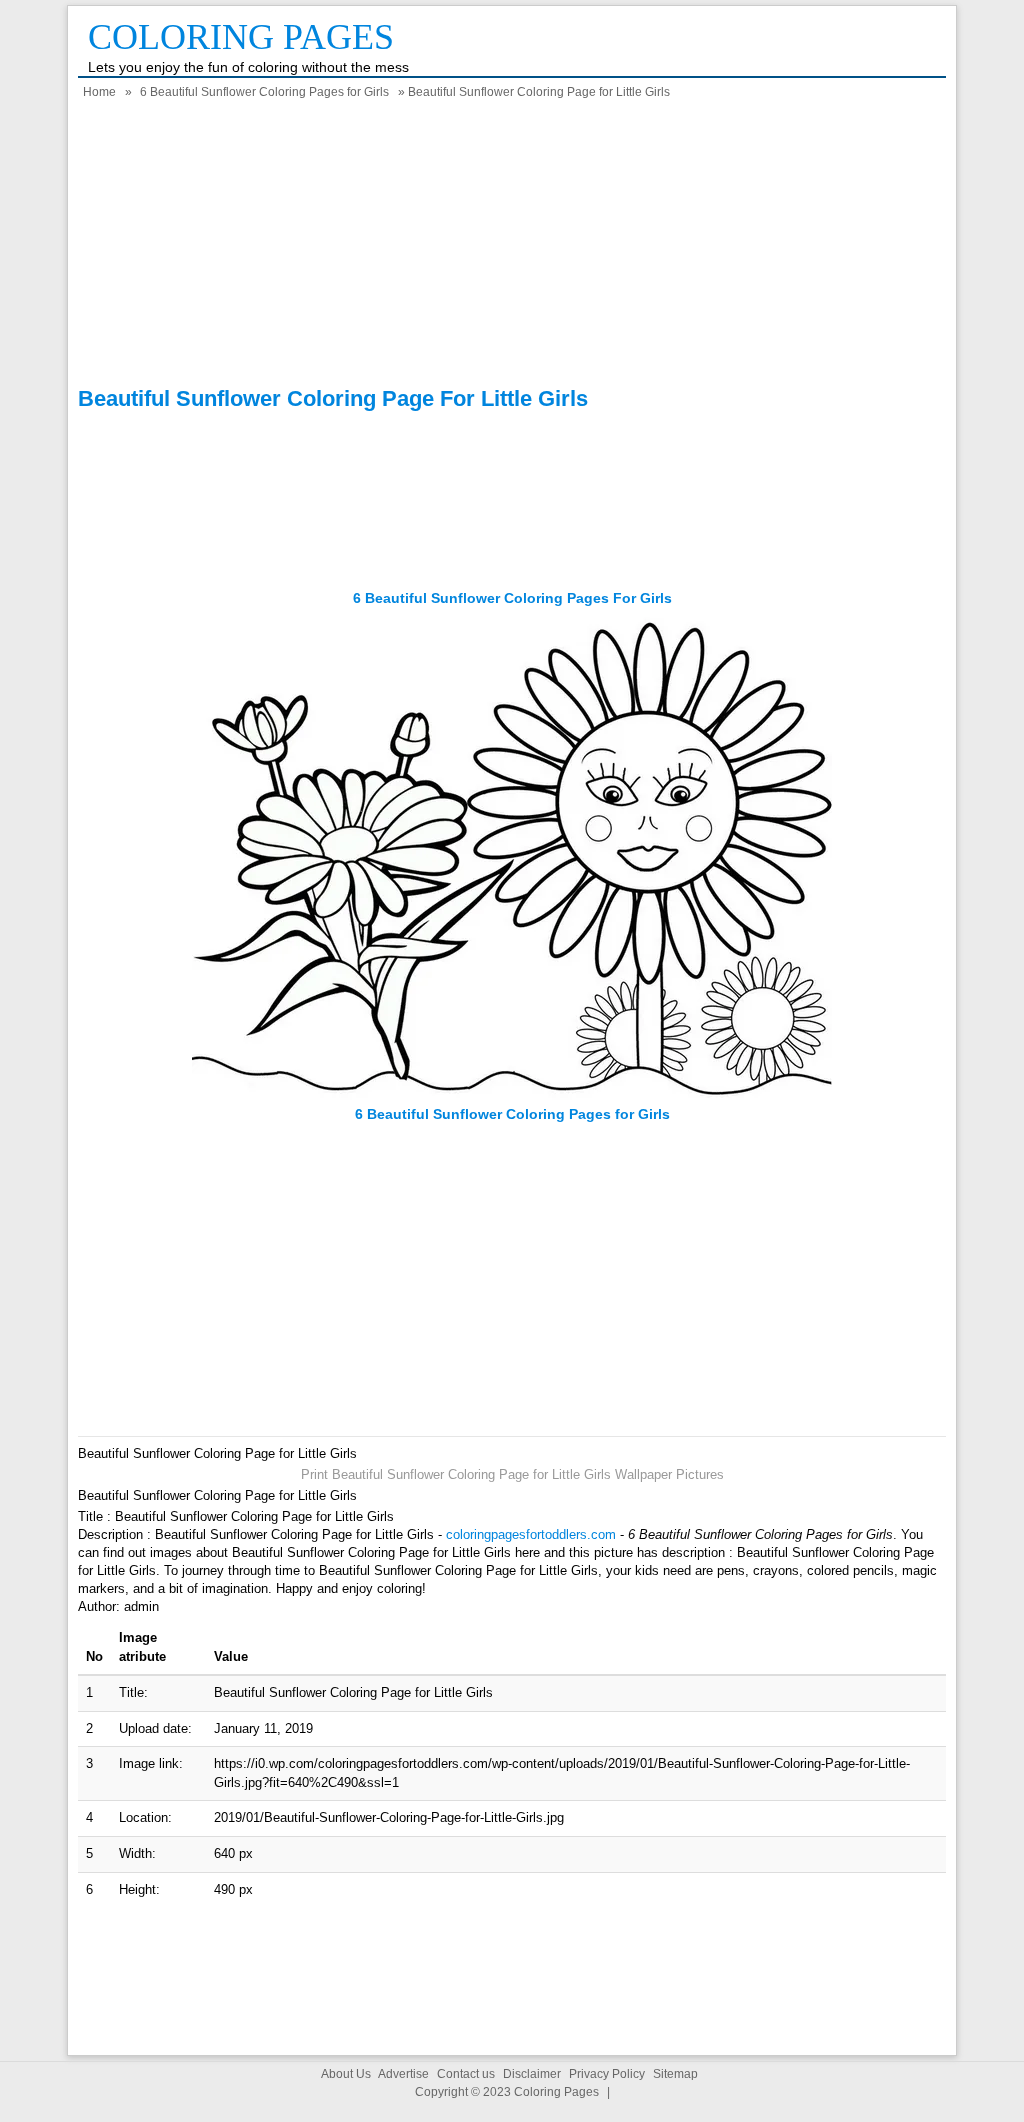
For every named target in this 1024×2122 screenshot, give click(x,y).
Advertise (403, 2074)
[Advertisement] (512, 246)
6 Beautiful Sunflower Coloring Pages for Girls (264, 92)
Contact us (466, 2074)
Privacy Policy (607, 2074)
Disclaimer (532, 2074)
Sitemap (675, 2074)
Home (99, 92)
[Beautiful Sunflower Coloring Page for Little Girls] (512, 1095)
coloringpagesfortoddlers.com (531, 1534)
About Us (346, 2074)
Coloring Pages (241, 37)
